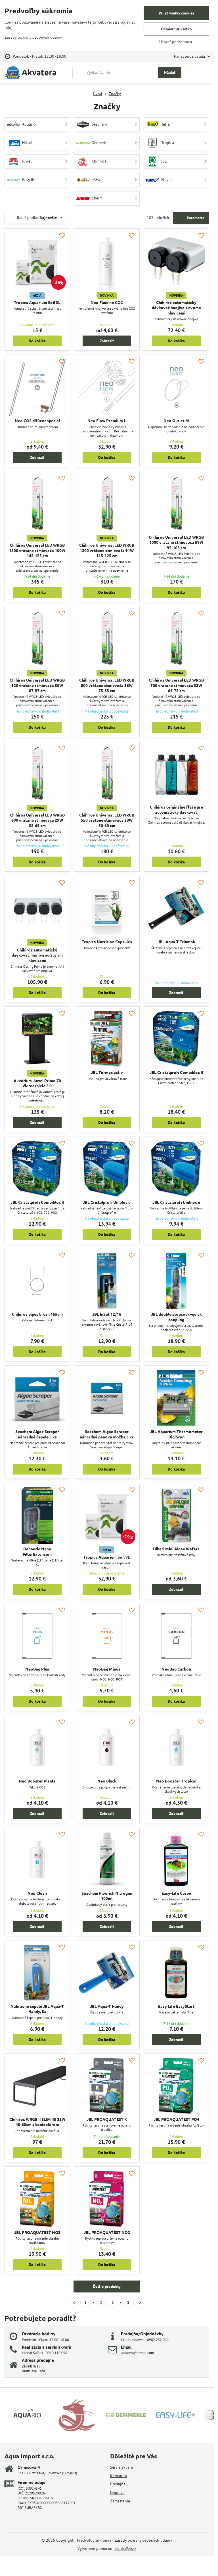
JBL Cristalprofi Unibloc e (107, 1202)
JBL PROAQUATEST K (107, 2119)
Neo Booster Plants (37, 1781)
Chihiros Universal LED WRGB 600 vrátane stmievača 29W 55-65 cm (37, 820)
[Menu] (207, 72)
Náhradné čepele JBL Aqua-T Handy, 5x (37, 2009)
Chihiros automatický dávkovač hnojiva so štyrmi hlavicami (37, 955)
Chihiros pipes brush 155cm (37, 1314)
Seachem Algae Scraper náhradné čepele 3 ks (37, 1434)
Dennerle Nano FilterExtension (37, 1551)
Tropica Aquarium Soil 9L (107, 1557)
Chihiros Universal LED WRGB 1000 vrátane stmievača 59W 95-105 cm (176, 542)
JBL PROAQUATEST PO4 (176, 2119)
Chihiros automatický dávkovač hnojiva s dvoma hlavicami (176, 308)
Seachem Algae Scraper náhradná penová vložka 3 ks (107, 1434)
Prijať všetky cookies (176, 13)
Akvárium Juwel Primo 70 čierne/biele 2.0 (37, 1083)
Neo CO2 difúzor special (37, 420)
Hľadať (170, 72)
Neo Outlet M (176, 420)
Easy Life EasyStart (176, 2006)
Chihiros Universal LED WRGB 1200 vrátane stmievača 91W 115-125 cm (107, 550)
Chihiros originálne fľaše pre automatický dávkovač (176, 810)
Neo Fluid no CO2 (107, 302)
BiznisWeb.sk (125, 2548)
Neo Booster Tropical (176, 1781)
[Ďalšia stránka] (140, 2302)
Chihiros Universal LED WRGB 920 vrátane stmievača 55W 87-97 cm (37, 685)
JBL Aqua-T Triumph (176, 942)
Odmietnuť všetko (176, 29)
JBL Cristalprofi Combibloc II (176, 1072)
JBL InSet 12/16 (107, 1314)
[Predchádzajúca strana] (74, 2302)
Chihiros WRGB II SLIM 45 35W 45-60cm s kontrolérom (37, 2122)
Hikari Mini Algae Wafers (176, 1549)
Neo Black (107, 1781)
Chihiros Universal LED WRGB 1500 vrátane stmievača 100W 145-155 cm (37, 550)
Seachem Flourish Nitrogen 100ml (107, 1896)
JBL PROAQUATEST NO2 (107, 2232)
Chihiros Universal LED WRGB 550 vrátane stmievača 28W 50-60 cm (107, 820)
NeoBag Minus (107, 1669)
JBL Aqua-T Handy (107, 2006)
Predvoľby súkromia (94, 2540)
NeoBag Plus (37, 1669)
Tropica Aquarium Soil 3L (37, 302)
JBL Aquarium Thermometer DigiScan (176, 1434)
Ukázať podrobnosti (176, 42)
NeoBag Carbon (176, 1669)
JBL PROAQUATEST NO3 (37, 2232)
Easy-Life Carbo (176, 1893)
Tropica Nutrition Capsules (107, 942)
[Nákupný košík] (193, 72)
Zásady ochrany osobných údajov (143, 2540)
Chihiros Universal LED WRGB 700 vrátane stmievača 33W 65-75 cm (176, 685)
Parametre (195, 218)
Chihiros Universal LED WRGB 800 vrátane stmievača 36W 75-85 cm (107, 685)
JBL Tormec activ (107, 1072)
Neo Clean (37, 1893)
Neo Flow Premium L (107, 420)
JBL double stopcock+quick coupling (176, 1317)
